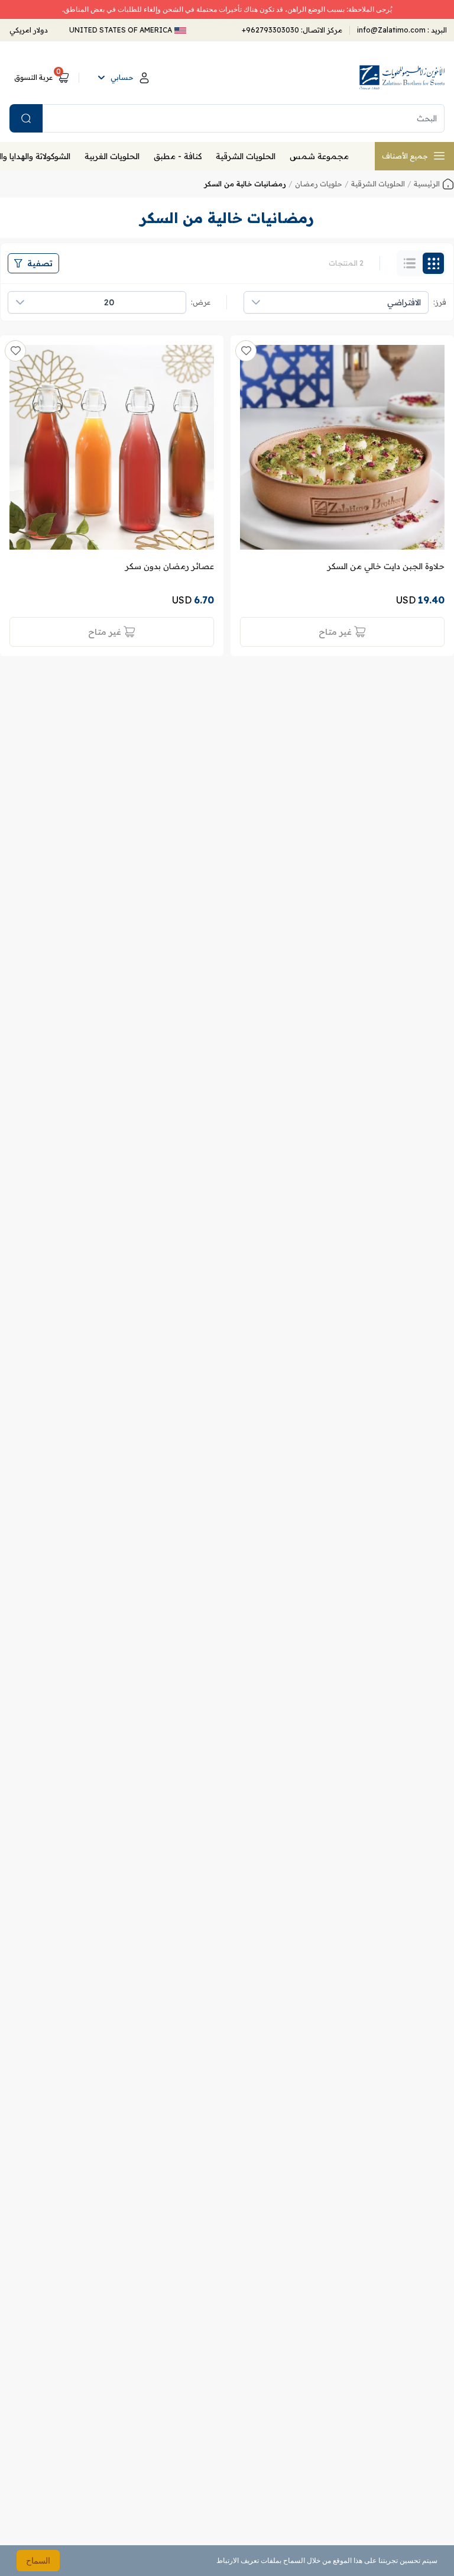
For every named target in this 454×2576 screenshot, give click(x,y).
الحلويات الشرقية (246, 156)
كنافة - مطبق (178, 156)
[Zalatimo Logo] (402, 78)
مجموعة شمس (319, 156)
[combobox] (348, 302)
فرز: (440, 302)
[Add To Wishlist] (246, 351)
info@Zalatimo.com (392, 30)
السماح (38, 2560)
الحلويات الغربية (112, 156)
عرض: (201, 302)
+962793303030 (270, 30)
